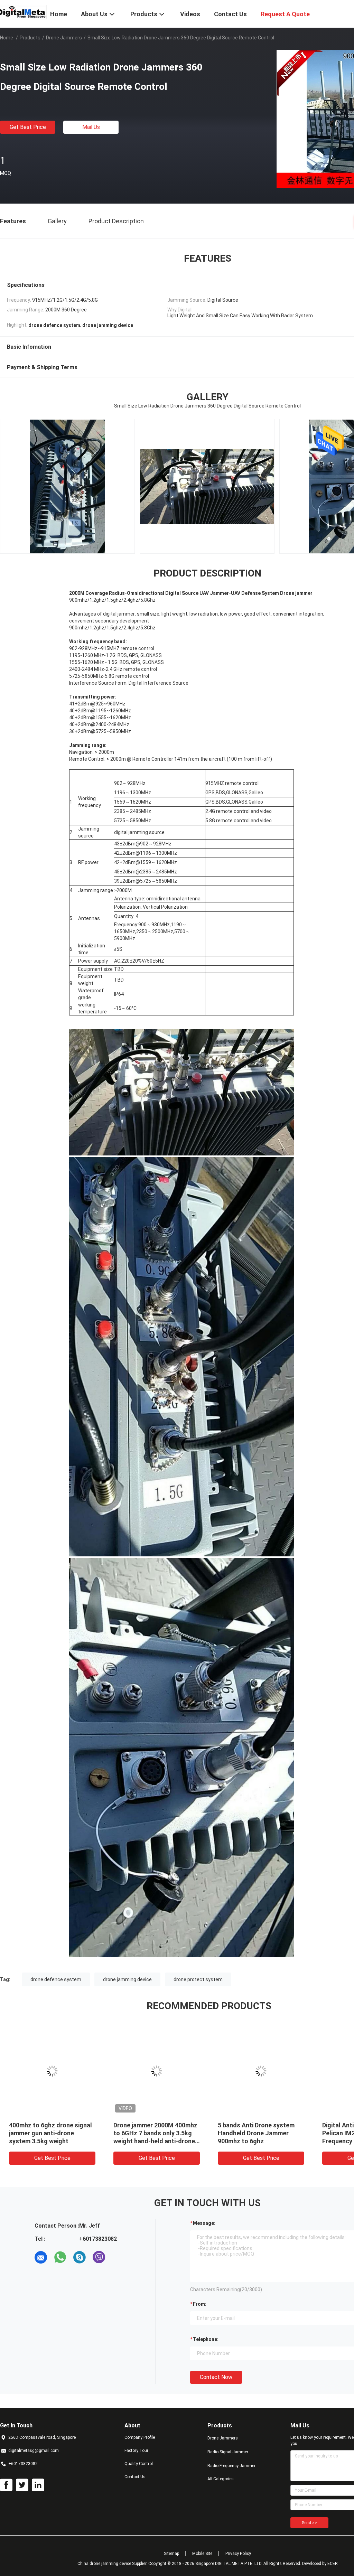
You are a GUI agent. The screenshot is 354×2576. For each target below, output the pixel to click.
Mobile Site (202, 2554)
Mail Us (91, 127)
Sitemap (171, 2554)
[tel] (118, 2257)
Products (30, 38)
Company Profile (140, 2437)
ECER (333, 2564)
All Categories (221, 2479)
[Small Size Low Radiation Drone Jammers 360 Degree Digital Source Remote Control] (52, 2071)
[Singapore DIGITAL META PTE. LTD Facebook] (6, 2485)
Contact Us (135, 2477)
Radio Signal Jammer (228, 2452)
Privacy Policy (238, 2554)
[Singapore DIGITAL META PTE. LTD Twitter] (22, 2485)
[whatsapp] (60, 2257)
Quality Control (139, 2464)
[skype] (80, 2257)
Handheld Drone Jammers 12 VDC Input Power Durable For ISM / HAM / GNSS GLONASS (50, 2133)
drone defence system (56, 1979)
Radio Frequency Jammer (231, 2466)
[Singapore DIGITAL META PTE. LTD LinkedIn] (38, 2485)
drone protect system (198, 1979)
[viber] (99, 2257)
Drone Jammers (64, 38)
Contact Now (216, 2377)
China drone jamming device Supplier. (113, 2564)
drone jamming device (127, 1979)
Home (7, 38)
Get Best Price (28, 127)
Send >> (309, 2523)
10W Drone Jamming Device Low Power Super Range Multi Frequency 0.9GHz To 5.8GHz (260, 2133)
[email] (41, 2257)
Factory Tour (136, 2451)
